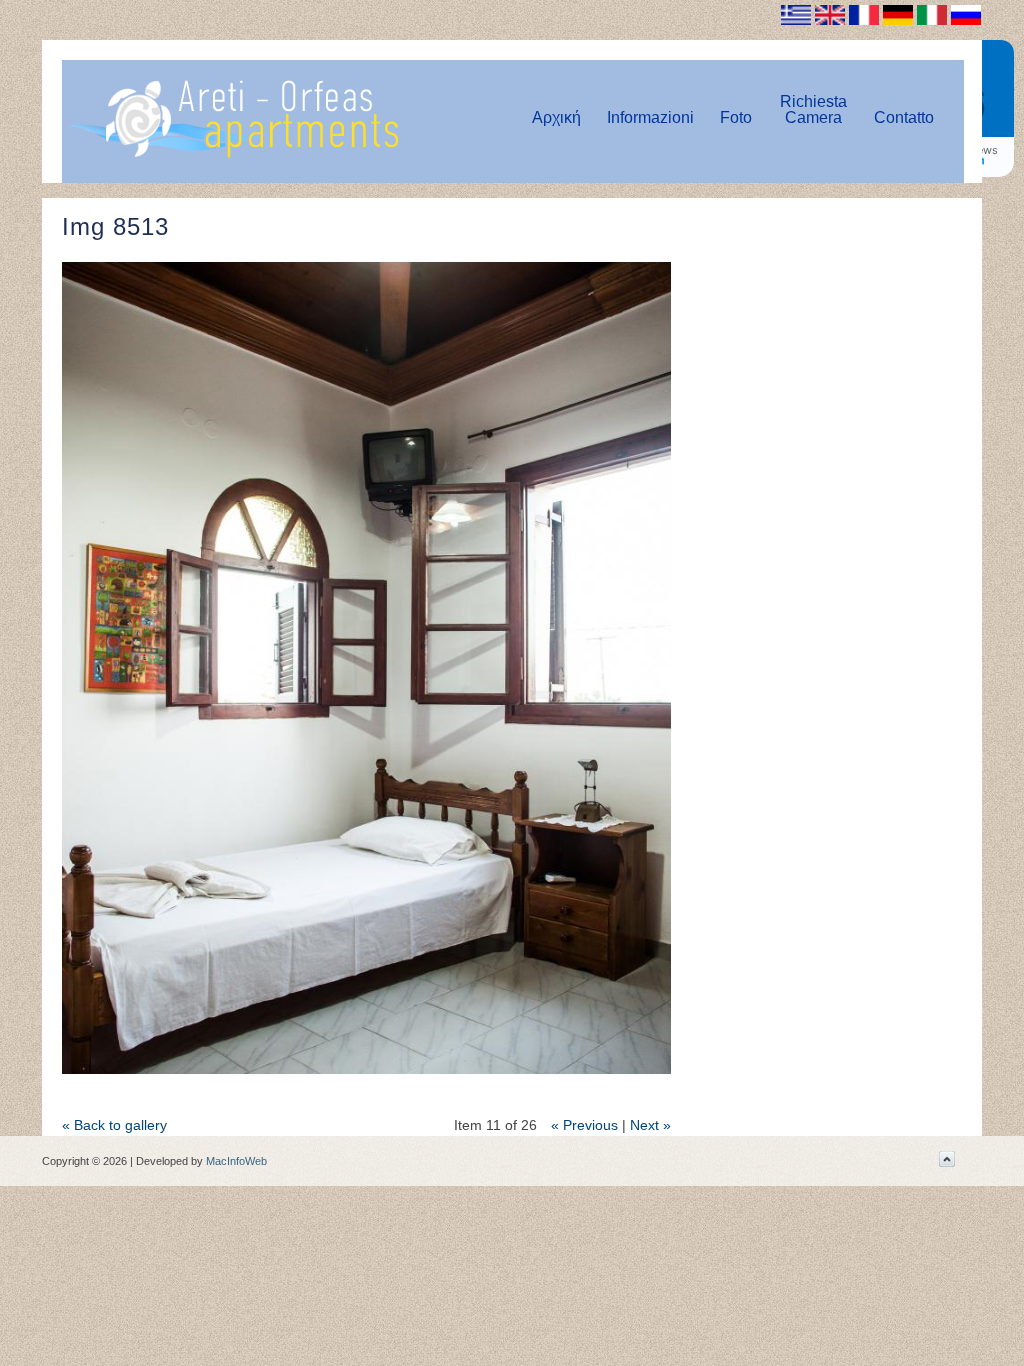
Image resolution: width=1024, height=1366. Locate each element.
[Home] (233, 154)
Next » (650, 1125)
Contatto (904, 117)
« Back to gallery (114, 1125)
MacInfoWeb (236, 1161)
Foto (736, 117)
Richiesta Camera (813, 109)
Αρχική (556, 117)
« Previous (584, 1125)
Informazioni (650, 117)
